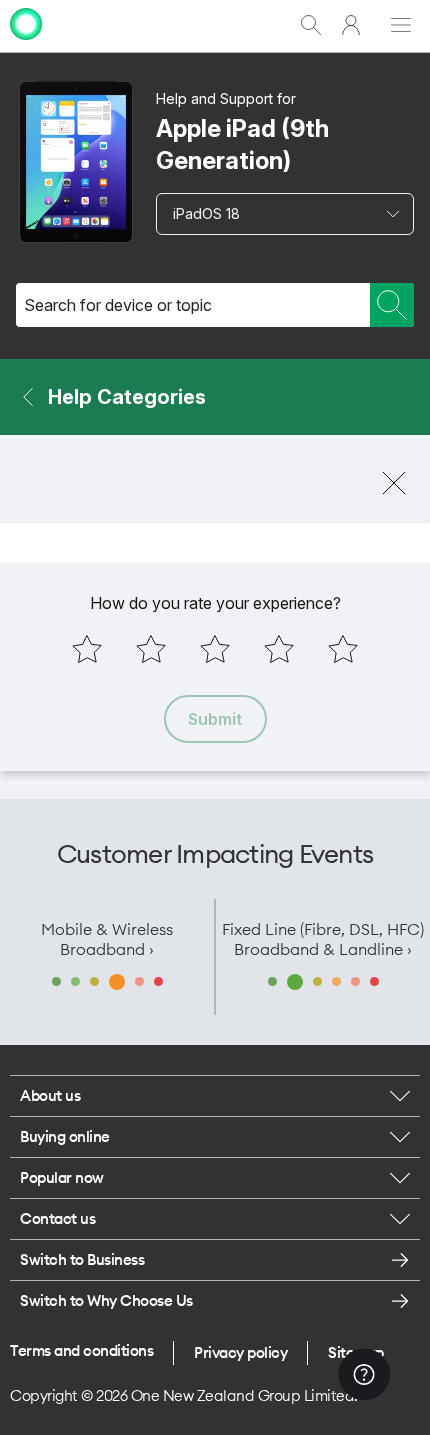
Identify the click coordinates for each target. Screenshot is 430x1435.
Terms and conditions (81, 1350)
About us (50, 1095)
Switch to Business (82, 1259)
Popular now (62, 1177)
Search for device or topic (118, 305)
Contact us (57, 1218)
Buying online (65, 1136)
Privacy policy (240, 1352)
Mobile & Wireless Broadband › (107, 939)
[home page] (26, 42)
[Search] (392, 305)
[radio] (87, 649)
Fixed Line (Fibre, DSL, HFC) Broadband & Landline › (323, 939)
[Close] (394, 483)
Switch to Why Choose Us (106, 1300)
